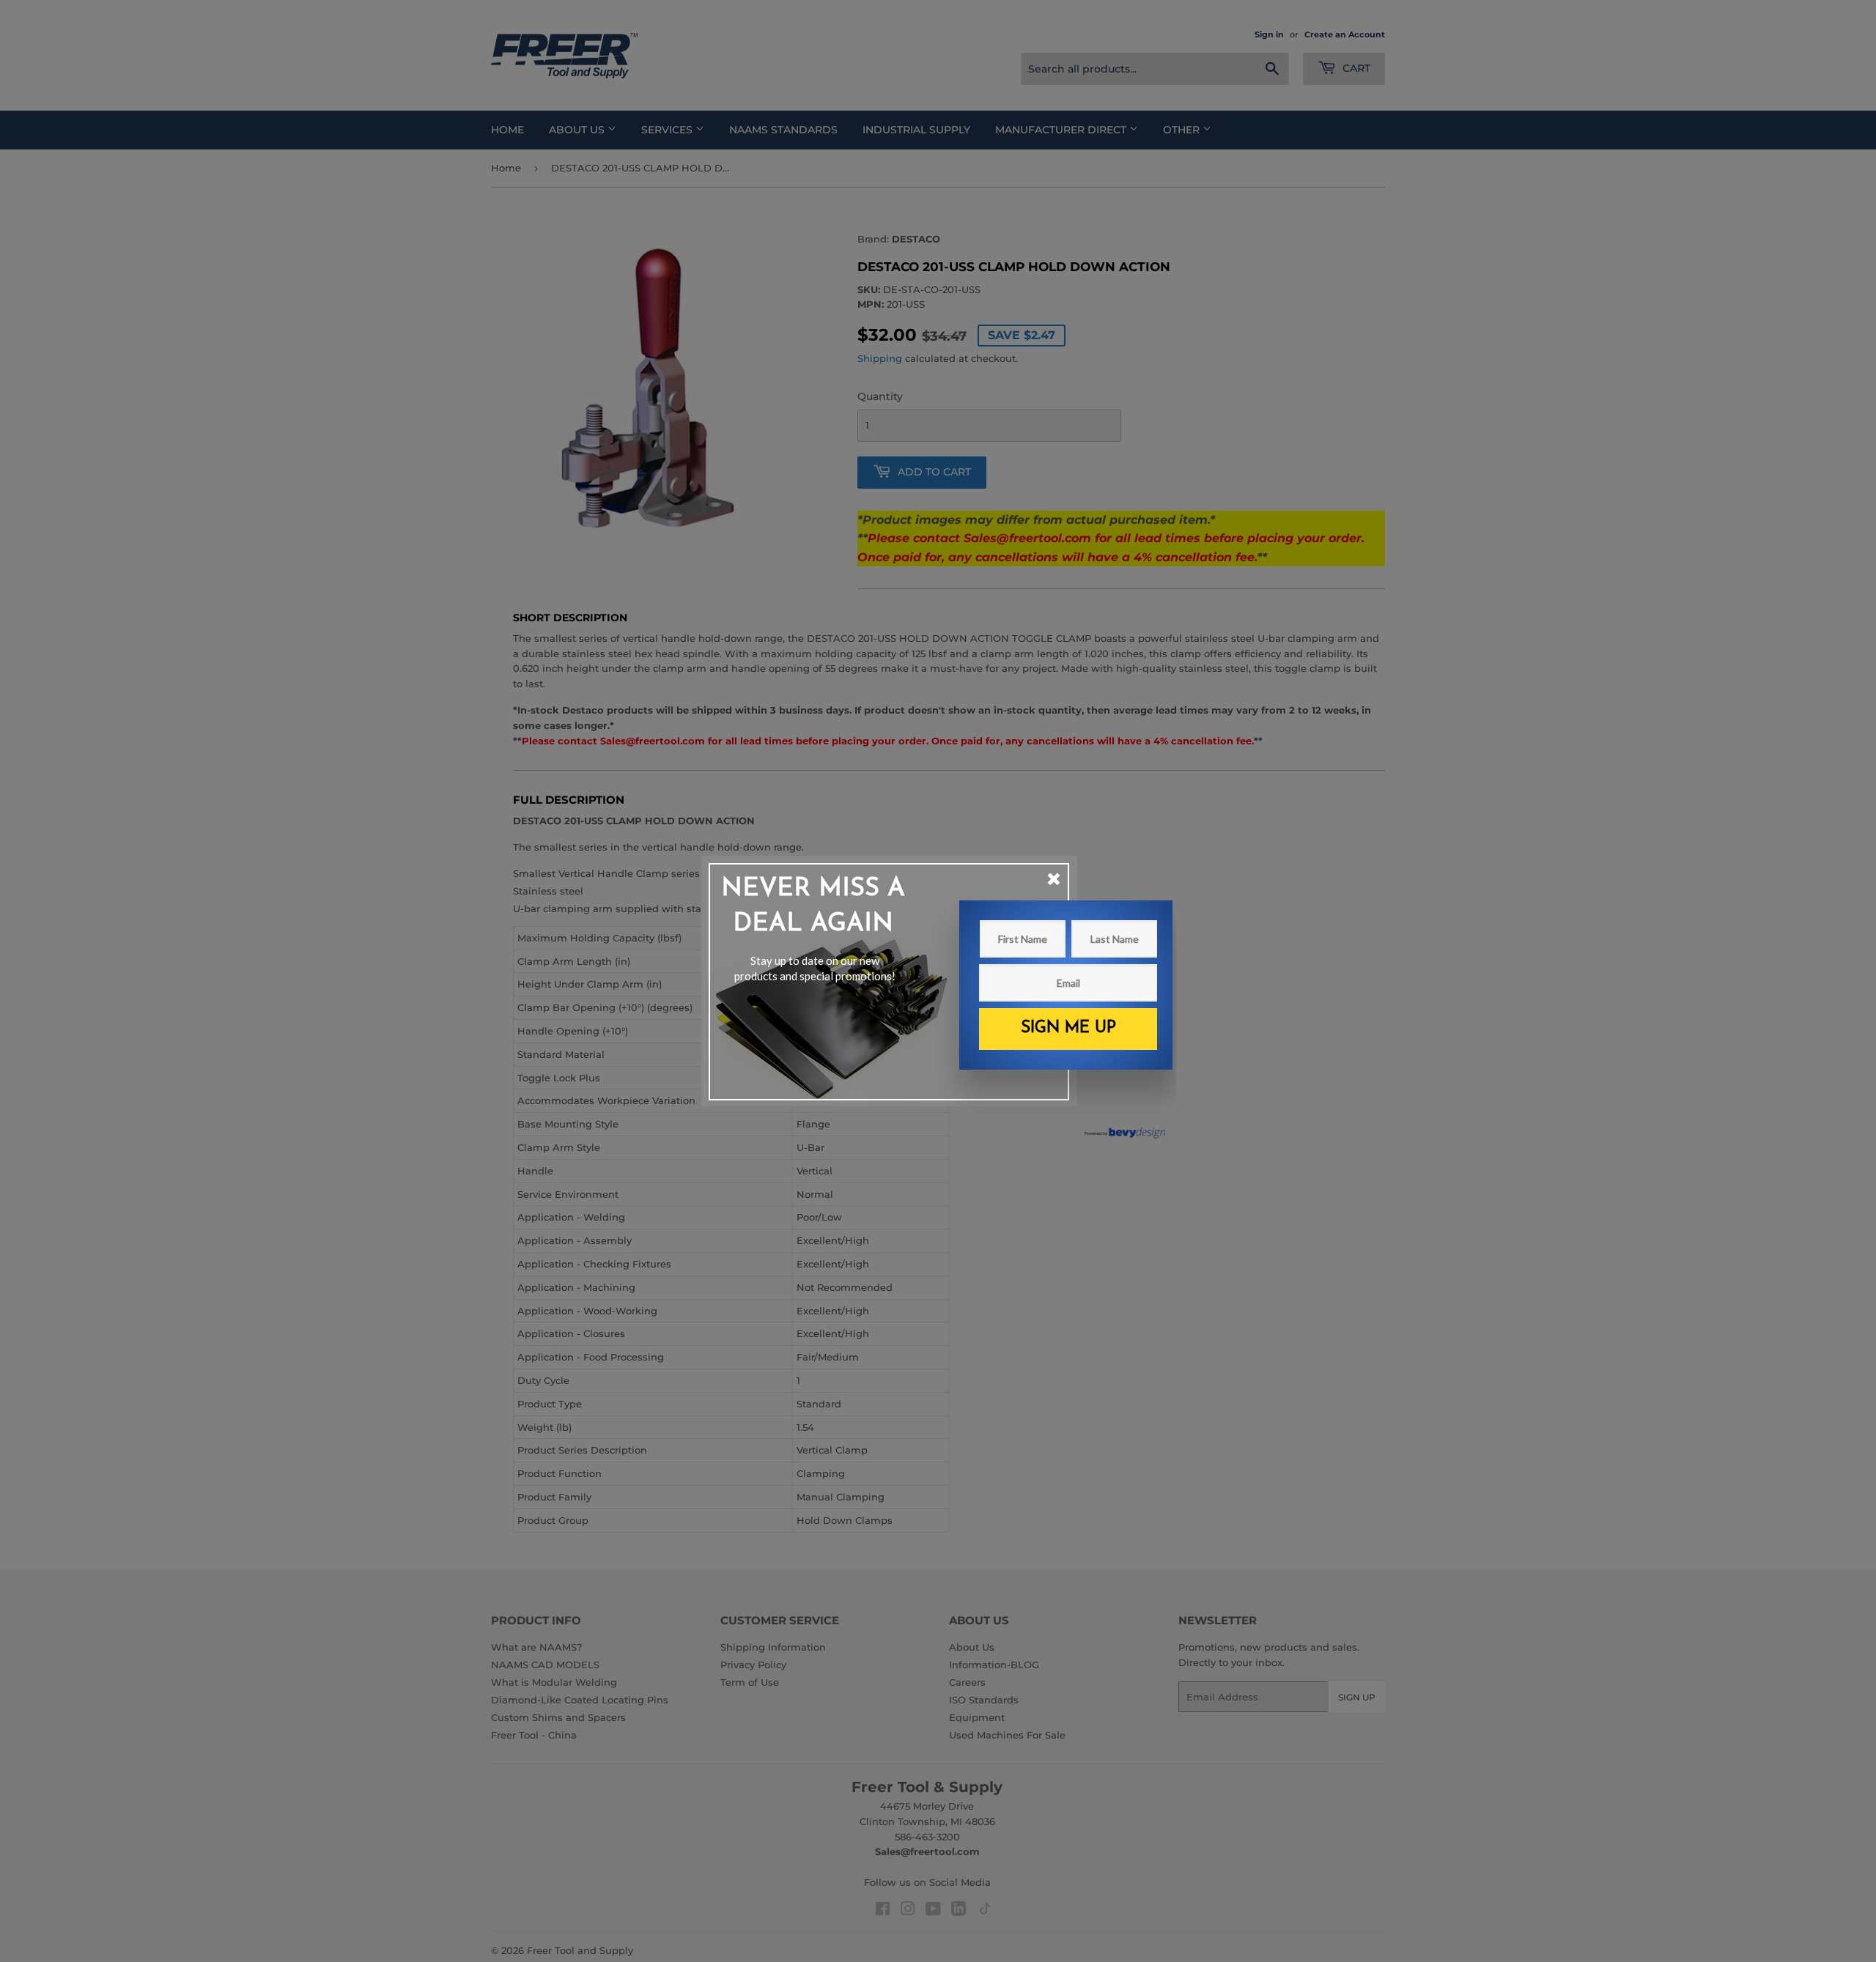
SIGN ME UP (1068, 1028)
